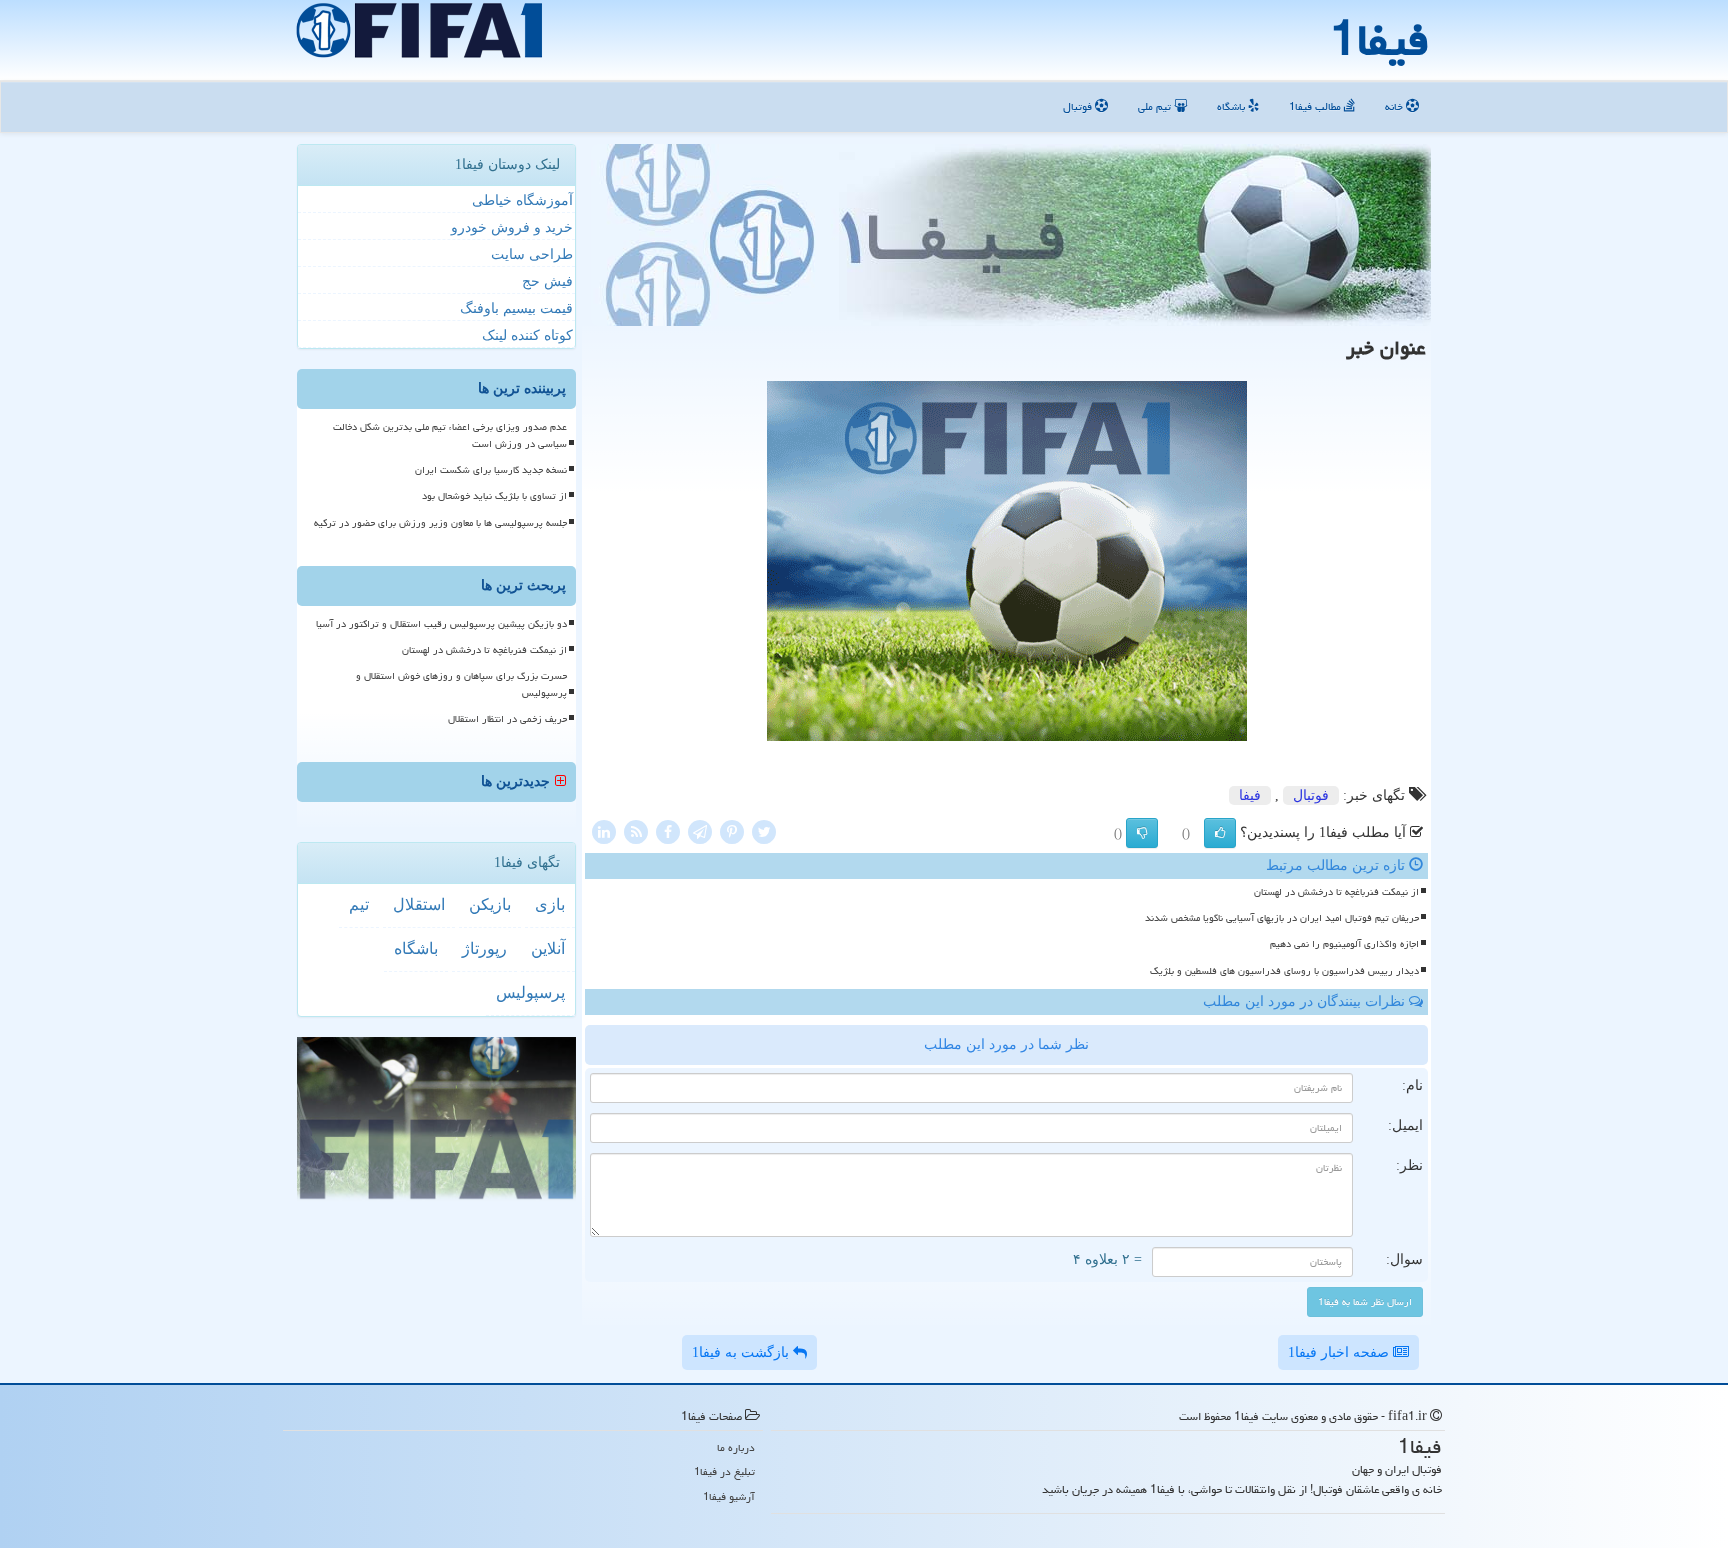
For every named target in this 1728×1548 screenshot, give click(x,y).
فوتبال (1079, 106)
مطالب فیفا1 (1316, 106)
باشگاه (1232, 106)
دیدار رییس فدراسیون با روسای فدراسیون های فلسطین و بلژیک (1284, 971)
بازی (550, 904)
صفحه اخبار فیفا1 (1340, 1352)
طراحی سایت (532, 254)
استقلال (419, 904)
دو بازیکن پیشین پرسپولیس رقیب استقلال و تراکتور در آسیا (441, 624)
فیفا (1250, 795)
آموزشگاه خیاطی (522, 200)
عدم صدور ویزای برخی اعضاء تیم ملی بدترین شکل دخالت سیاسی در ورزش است (450, 435)
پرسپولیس (530, 992)
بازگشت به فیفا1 (742, 1352)
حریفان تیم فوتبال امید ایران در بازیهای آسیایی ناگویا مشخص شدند (1282, 918)
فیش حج (547, 281)
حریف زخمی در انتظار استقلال (507, 719)
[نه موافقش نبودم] (1142, 833)
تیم (359, 904)
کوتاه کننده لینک (527, 335)
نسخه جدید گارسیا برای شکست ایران (491, 470)
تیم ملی (1156, 106)
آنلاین (548, 948)
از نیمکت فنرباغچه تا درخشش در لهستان (1336, 892)
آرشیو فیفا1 (729, 1496)
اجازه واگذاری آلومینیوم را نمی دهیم (1344, 944)
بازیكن (490, 904)
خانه (1395, 106)
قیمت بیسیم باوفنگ (516, 308)
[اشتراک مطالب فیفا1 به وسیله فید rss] (636, 830)
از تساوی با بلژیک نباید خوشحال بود (494, 496)
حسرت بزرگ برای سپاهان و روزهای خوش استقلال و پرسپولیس (461, 684)
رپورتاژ (484, 948)
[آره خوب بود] (1220, 833)
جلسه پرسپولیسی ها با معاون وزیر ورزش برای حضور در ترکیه (440, 523)
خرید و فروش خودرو (512, 227)
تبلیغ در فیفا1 (724, 1471)
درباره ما (736, 1447)
